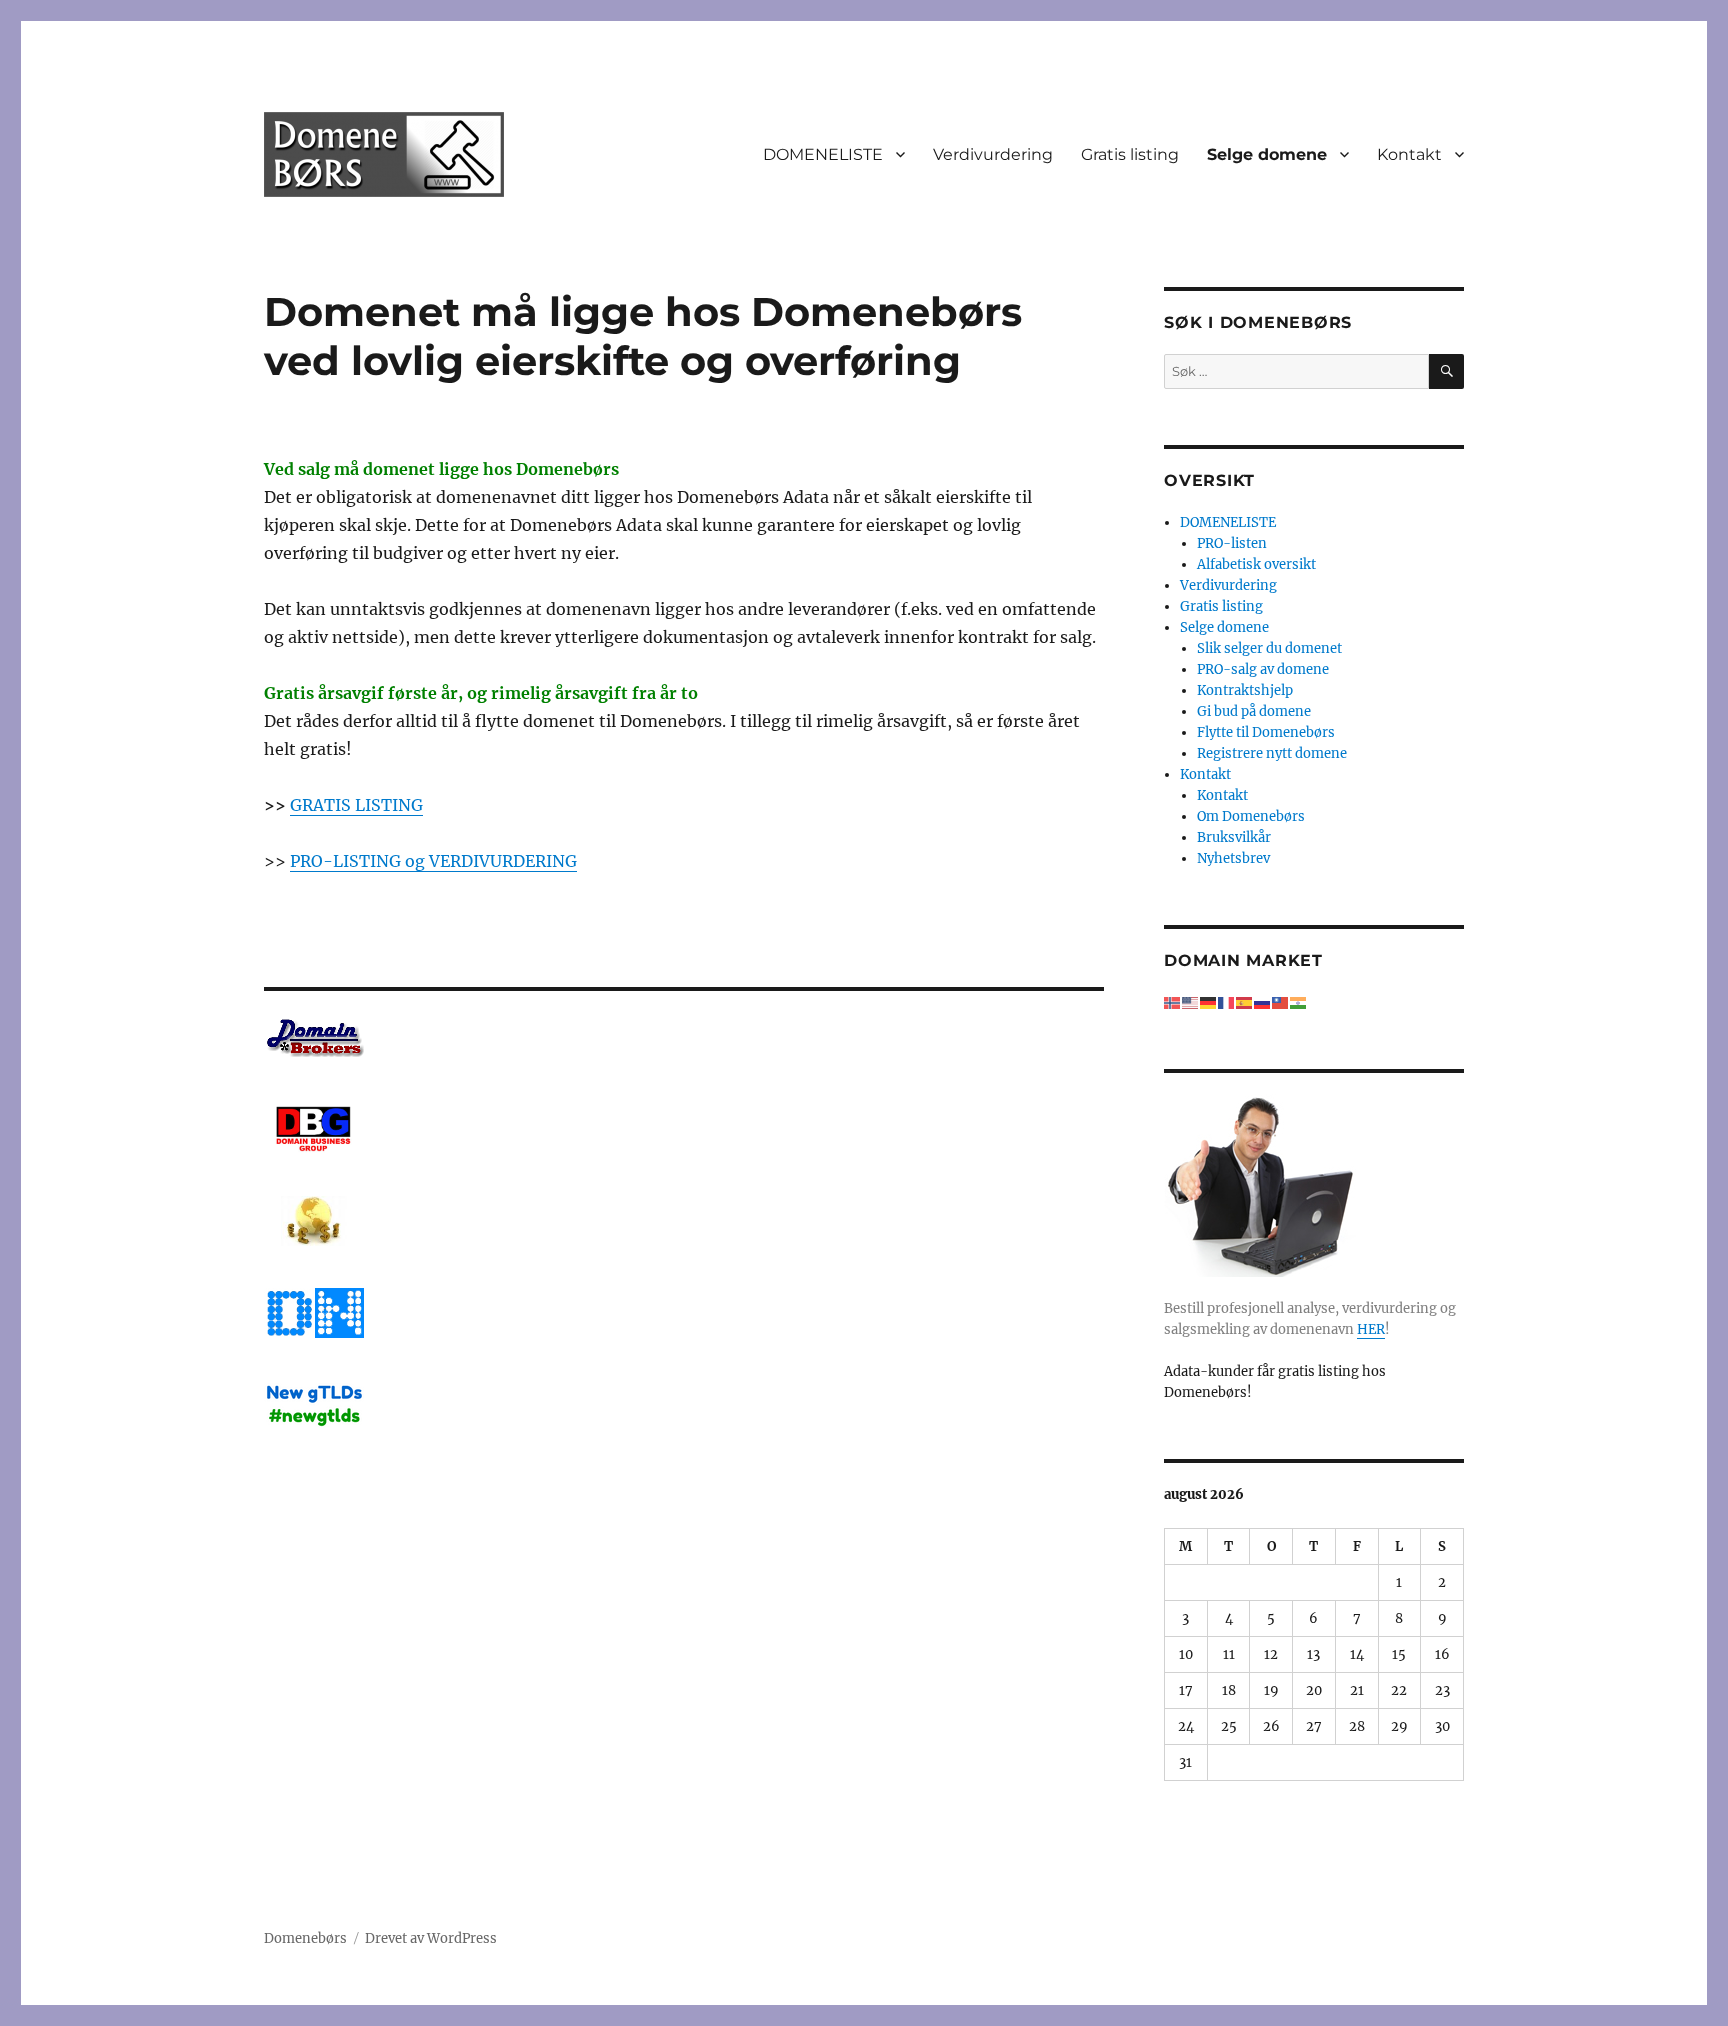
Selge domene (1267, 154)
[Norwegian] (1173, 1002)
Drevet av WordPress (431, 1938)
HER (1371, 1329)
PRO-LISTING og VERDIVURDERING (433, 861)
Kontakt (1409, 154)
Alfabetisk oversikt (1256, 564)
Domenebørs (305, 1938)
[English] (1191, 1002)
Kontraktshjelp (1245, 690)
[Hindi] (1299, 1002)
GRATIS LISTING (356, 805)
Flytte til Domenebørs (1266, 732)
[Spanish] (1245, 1002)
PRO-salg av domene (1263, 669)
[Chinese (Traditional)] (1281, 1002)
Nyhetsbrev (1233, 858)
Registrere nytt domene (1272, 753)
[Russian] (1263, 1002)
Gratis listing (1130, 154)
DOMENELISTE (823, 154)
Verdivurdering (993, 154)
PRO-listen (1232, 543)
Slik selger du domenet (1269, 648)
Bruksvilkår (1234, 837)
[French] (1227, 1002)
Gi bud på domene (1254, 711)
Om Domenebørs (1251, 816)
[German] (1209, 1002)
